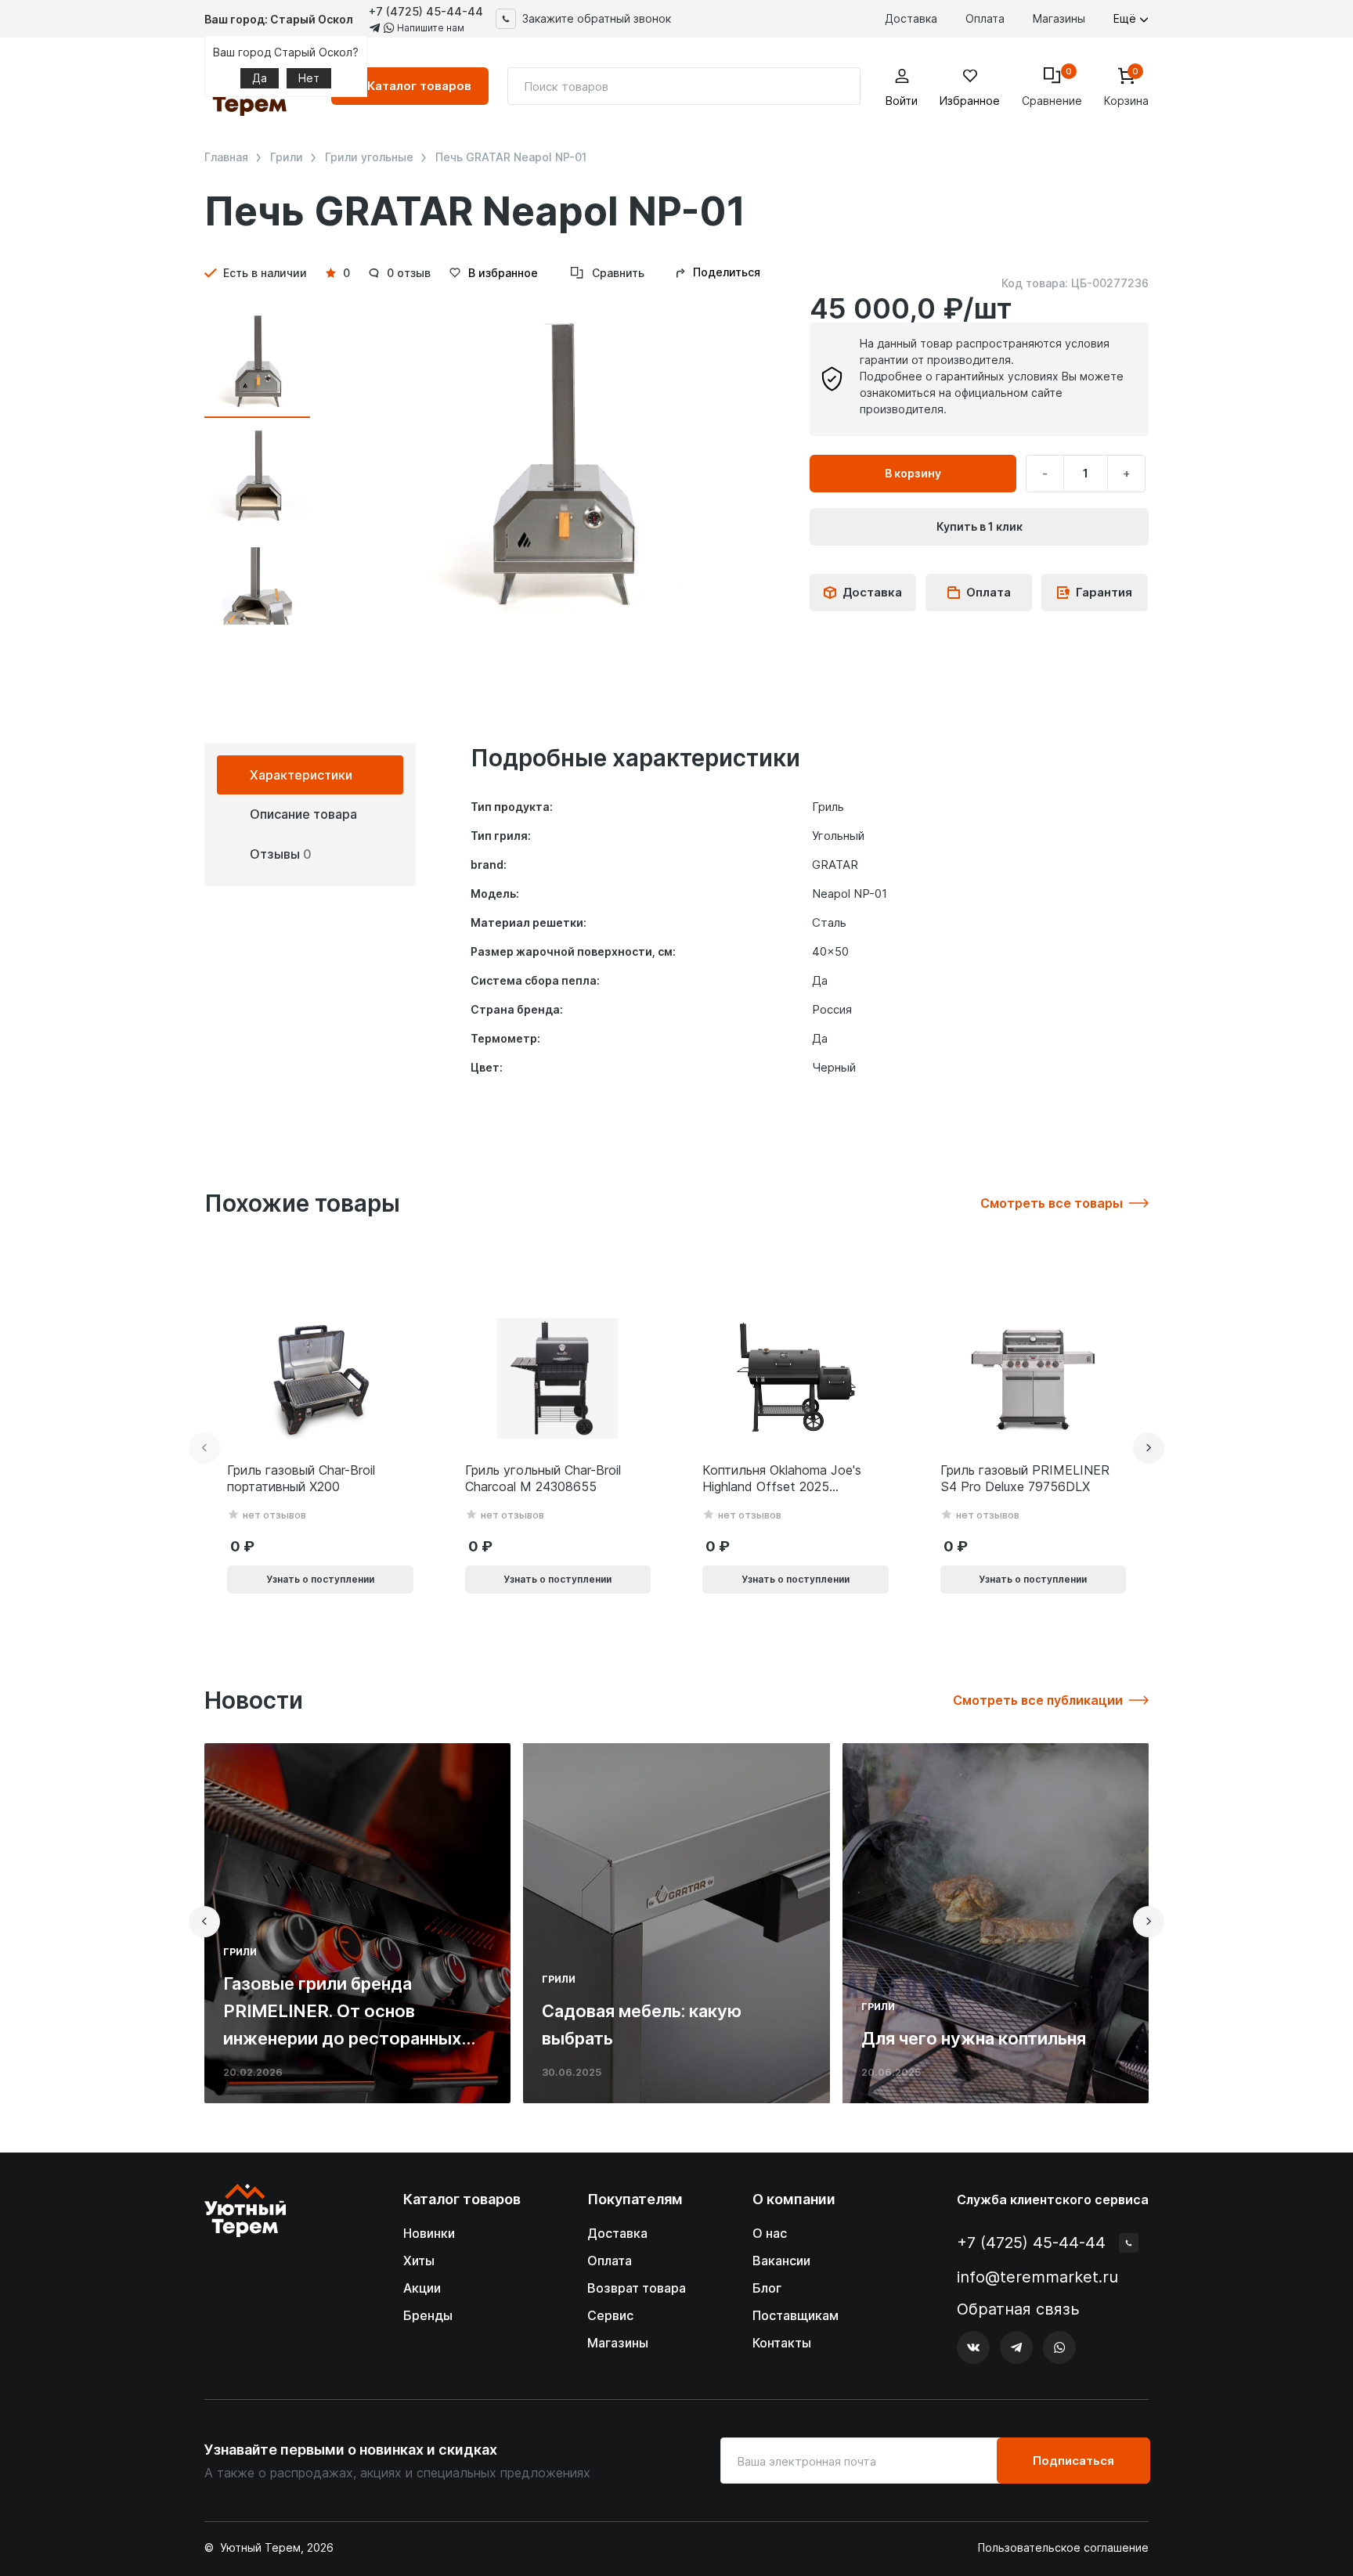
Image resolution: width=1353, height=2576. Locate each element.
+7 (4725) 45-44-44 (426, 11)
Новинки (429, 2233)
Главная (226, 157)
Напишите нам (429, 28)
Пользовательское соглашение (1063, 2548)
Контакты (782, 2343)
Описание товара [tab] (303, 814)
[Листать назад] (204, 1448)
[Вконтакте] (973, 2347)
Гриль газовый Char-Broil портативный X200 (301, 1478)
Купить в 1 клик (980, 526)
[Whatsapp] (1059, 2347)
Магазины (1059, 18)
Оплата (985, 18)
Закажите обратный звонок (597, 18)
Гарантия (1104, 592)
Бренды (428, 2315)
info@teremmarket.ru (1037, 2277)
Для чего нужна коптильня (974, 2038)
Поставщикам (796, 2315)
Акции (422, 2288)
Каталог (419, 86)
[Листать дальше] (1149, 1448)
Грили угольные (369, 157)
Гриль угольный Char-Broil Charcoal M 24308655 (543, 1478)
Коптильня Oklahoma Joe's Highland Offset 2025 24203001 (782, 1479)
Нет (309, 78)
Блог (767, 2288)
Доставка (911, 18)
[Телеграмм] (1016, 2347)
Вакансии (781, 2261)
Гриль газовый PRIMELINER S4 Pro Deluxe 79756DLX (1025, 1478)
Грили (287, 157)
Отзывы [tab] (281, 854)
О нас (770, 2233)
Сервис (610, 2315)
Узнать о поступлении (320, 1579)
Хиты (419, 2261)
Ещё (1126, 18)
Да (260, 78)
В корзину (913, 473)
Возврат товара (637, 2288)
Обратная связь (1018, 2309)
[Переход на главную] (245, 2274)
